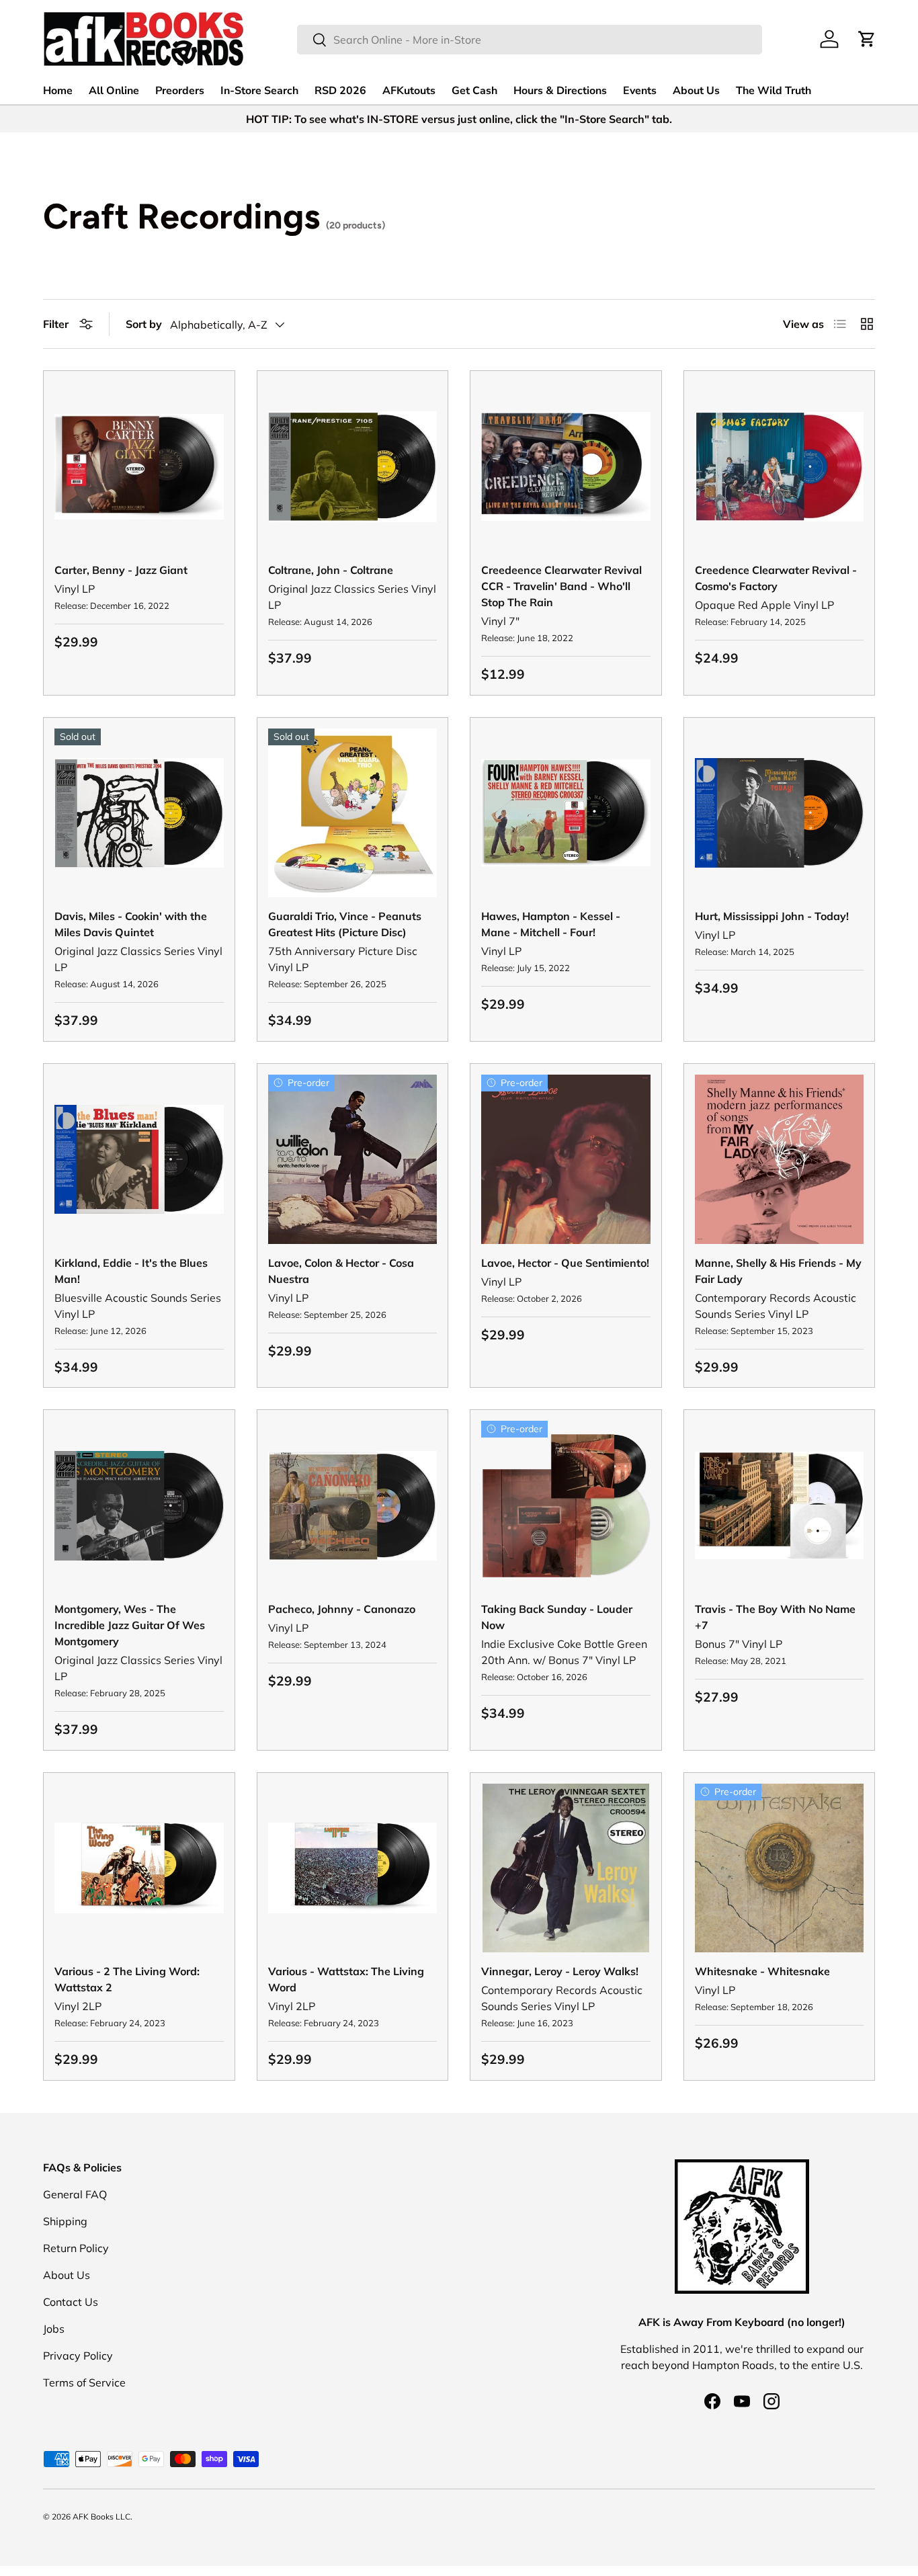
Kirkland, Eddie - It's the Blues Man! (131, 1271)
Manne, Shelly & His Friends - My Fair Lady (778, 1271)
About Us (696, 91)
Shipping (65, 2221)
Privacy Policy (78, 2356)
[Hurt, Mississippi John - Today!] (780, 813)
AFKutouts (409, 91)
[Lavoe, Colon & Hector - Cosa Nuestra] (353, 1159)
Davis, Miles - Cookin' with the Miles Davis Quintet (131, 924)
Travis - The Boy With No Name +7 (775, 1617)
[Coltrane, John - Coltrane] (353, 466)
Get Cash (474, 91)
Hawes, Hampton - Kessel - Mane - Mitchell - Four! (551, 924)
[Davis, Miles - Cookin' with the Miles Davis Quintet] (139, 813)
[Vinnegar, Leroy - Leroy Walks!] (566, 1868)
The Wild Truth (774, 91)
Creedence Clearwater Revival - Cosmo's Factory (776, 578)
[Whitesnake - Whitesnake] (780, 1868)
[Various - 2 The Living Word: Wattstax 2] (139, 1868)
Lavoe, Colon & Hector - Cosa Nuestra (341, 1271)
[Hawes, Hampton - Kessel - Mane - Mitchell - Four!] (566, 813)
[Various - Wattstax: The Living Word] (353, 1868)
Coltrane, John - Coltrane (331, 570)
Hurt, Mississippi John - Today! (772, 916)
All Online (114, 91)
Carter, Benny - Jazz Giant (121, 570)
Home (58, 91)
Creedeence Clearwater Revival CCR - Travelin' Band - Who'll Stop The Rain (561, 586)
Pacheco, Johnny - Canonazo (342, 1609)
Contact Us (71, 2302)
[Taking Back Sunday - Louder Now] (566, 1505)
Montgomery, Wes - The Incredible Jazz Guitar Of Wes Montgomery (130, 1625)
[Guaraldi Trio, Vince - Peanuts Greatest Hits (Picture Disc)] (353, 813)
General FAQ (75, 2194)
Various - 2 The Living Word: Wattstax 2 (127, 1979)
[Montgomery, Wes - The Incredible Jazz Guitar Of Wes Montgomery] (139, 1505)
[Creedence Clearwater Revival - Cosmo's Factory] (780, 466)
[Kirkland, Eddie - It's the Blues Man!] (139, 1159)
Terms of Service (84, 2382)
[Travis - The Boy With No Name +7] (780, 1505)
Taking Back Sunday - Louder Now (557, 1617)
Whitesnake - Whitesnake (762, 1971)
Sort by (144, 324)
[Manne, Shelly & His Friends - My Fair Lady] (780, 1159)
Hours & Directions (560, 91)
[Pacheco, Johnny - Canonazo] (353, 1505)
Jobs (54, 2329)
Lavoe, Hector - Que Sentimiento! (565, 1263)
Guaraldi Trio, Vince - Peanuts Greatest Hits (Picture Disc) (345, 924)
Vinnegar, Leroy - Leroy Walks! (560, 1971)
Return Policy (76, 2248)
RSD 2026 (340, 91)
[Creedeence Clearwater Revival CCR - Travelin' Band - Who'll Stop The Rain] (566, 466)
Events (640, 91)
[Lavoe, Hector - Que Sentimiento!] (566, 1159)
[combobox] (530, 40)
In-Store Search (259, 91)
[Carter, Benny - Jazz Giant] (139, 466)
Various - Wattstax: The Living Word (346, 1979)
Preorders (180, 91)
